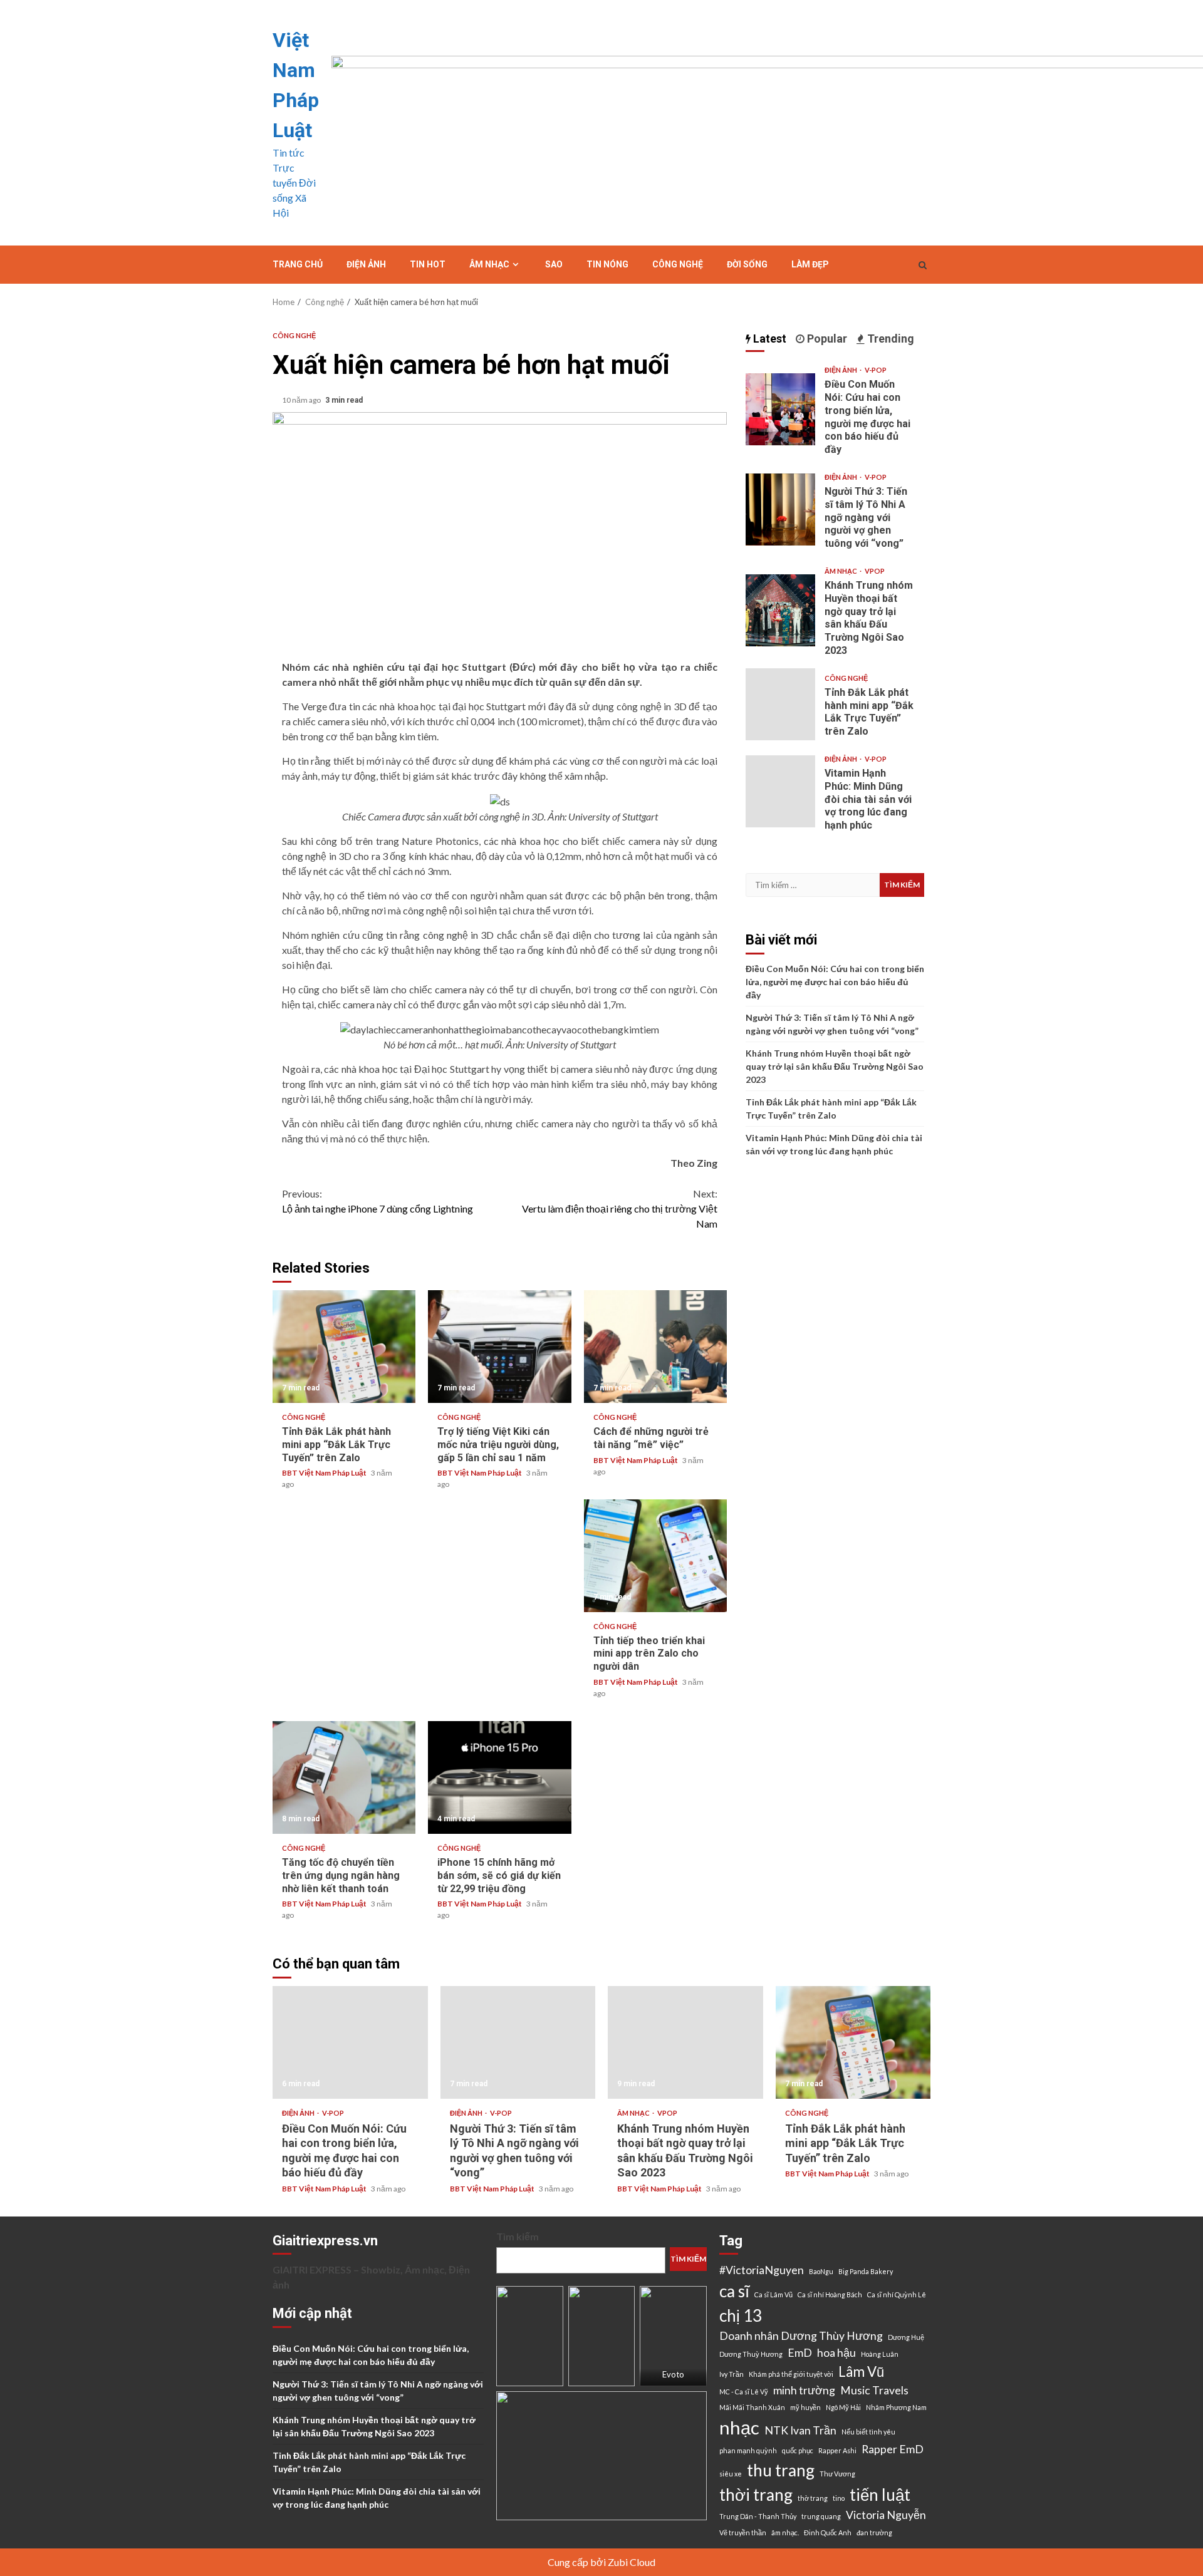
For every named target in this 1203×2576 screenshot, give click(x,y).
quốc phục (798, 2450)
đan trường (874, 2532)
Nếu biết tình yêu (868, 2432)
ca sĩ (734, 2291)
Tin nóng (607, 264)
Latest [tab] (768, 339)
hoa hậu (836, 2353)
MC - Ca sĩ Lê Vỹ (744, 2392)
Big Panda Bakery (866, 2271)
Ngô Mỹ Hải (843, 2407)
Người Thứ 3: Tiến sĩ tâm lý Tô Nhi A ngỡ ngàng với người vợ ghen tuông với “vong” (780, 510)
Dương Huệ (906, 2337)
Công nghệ (678, 264)
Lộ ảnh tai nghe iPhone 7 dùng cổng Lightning (378, 1201)
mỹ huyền (805, 2407)
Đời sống (747, 264)
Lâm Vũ (861, 2372)
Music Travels (874, 2390)
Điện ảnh (366, 264)
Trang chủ (298, 264)
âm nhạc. (785, 2532)
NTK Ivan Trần (800, 2430)
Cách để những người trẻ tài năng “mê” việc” (655, 1347)
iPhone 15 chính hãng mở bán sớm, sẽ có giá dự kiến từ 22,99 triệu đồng (499, 1777)
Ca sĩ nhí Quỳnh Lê (897, 2294)
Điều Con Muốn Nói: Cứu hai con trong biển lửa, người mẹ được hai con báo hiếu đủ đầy (780, 409)
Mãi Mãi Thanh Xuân (752, 2407)
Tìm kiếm (518, 2236)
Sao (554, 264)
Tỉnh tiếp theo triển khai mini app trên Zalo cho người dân (655, 1556)
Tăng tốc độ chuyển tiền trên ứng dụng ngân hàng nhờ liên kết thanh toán (344, 1777)
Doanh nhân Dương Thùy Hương (801, 2336)
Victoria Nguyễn (886, 2515)
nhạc (739, 2427)
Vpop (875, 571)
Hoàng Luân (880, 2354)
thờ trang (813, 2498)
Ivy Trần (732, 2374)
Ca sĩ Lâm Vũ (773, 2294)
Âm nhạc (489, 264)
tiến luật (880, 2495)
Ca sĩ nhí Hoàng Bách (830, 2294)
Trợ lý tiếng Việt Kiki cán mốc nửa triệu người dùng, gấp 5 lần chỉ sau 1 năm (499, 1347)
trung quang (821, 2516)
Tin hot (428, 264)
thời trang (756, 2495)
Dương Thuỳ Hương (751, 2354)
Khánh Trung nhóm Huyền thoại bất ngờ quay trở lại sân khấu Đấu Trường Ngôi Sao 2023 (780, 610)
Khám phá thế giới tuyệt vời (791, 2374)
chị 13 (741, 2315)
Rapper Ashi (837, 2450)
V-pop (876, 370)
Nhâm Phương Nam (896, 2407)
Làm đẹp (810, 264)
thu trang (781, 2470)
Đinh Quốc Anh (828, 2532)
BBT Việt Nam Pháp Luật (325, 1473)
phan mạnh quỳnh (748, 2450)
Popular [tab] (826, 339)
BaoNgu (821, 2271)
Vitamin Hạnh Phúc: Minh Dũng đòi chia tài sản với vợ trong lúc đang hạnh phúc (780, 791)
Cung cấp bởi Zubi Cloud (601, 2562)
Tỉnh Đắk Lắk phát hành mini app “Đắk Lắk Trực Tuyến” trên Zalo (344, 1347)
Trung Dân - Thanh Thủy (758, 2516)
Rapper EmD (893, 2449)
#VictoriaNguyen (762, 2270)
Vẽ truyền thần (743, 2532)
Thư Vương (837, 2474)
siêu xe (731, 2474)
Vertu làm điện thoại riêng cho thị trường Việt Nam (620, 1208)
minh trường (804, 2390)
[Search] (923, 265)
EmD (800, 2353)
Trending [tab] (889, 339)
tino (839, 2498)
